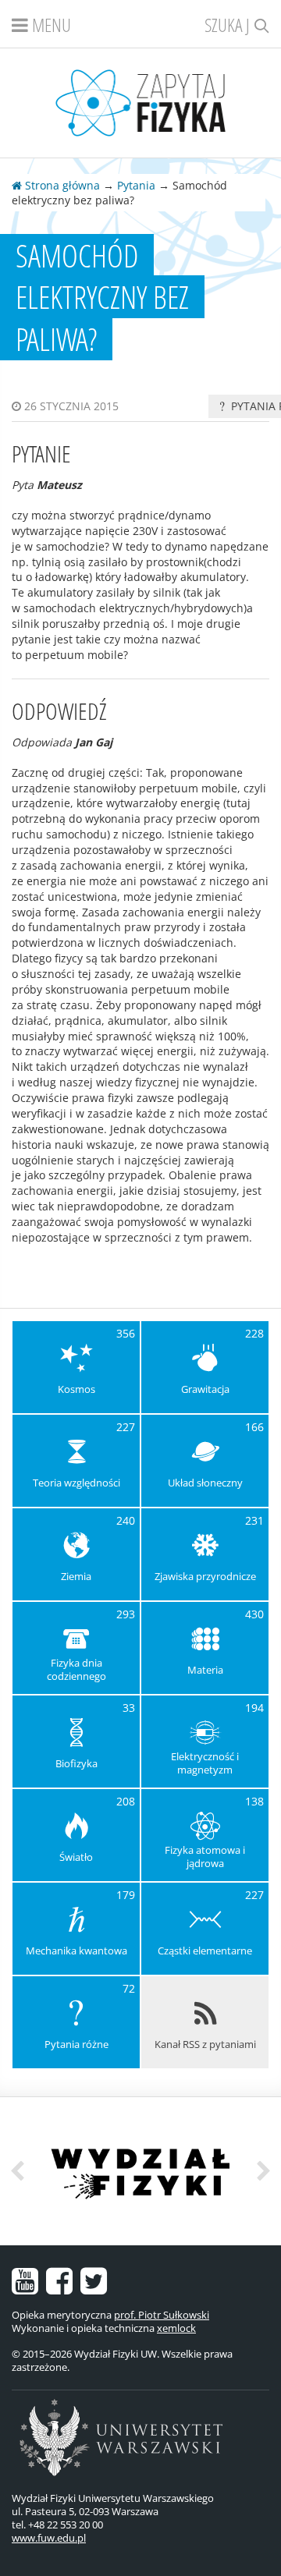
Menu (50, 25)
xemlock (176, 2328)
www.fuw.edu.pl (49, 2538)
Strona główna (61, 185)
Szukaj (229, 25)
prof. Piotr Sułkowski (162, 2315)
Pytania (136, 185)
